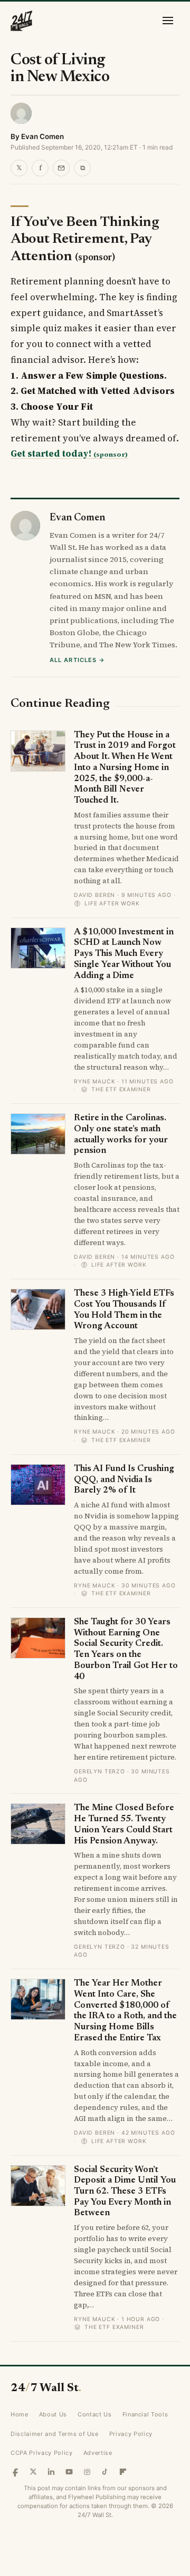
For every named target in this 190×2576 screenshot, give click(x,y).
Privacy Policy (131, 2434)
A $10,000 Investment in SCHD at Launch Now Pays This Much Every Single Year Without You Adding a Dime (124, 954)
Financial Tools (145, 2414)
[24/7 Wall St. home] (22, 21)
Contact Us (95, 2414)
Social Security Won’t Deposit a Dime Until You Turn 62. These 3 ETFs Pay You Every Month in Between (125, 2192)
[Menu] (168, 21)
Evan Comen (42, 136)
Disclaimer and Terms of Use (55, 2434)
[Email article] (61, 168)
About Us (53, 2414)
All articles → (77, 660)
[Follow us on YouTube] (69, 2472)
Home (20, 2414)
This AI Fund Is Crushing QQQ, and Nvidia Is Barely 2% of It (124, 1480)
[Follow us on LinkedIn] (51, 2472)
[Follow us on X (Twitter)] (33, 2472)
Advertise (98, 2453)
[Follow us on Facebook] (15, 2472)
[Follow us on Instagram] (87, 2472)
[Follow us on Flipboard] (123, 2472)
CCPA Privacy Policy (42, 2453)
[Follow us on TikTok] (105, 2472)
